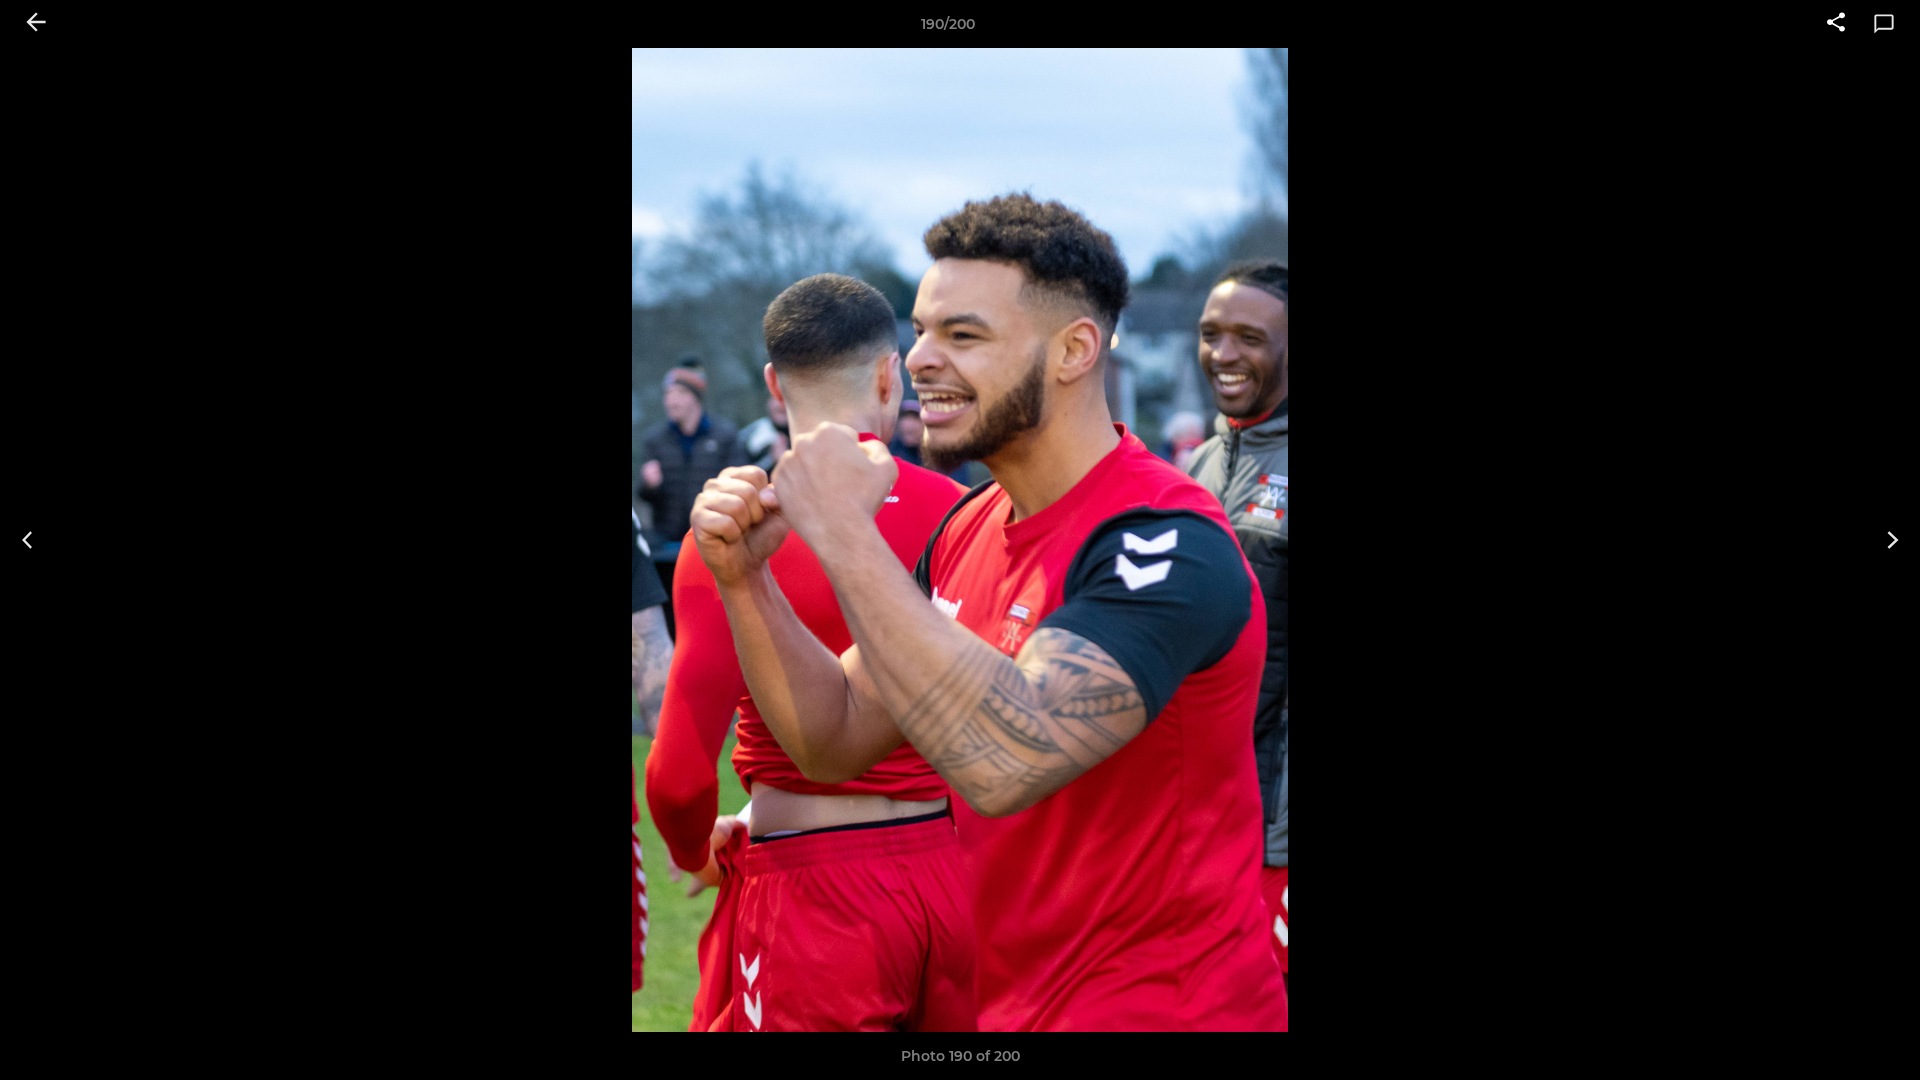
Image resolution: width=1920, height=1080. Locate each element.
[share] (1836, 24)
